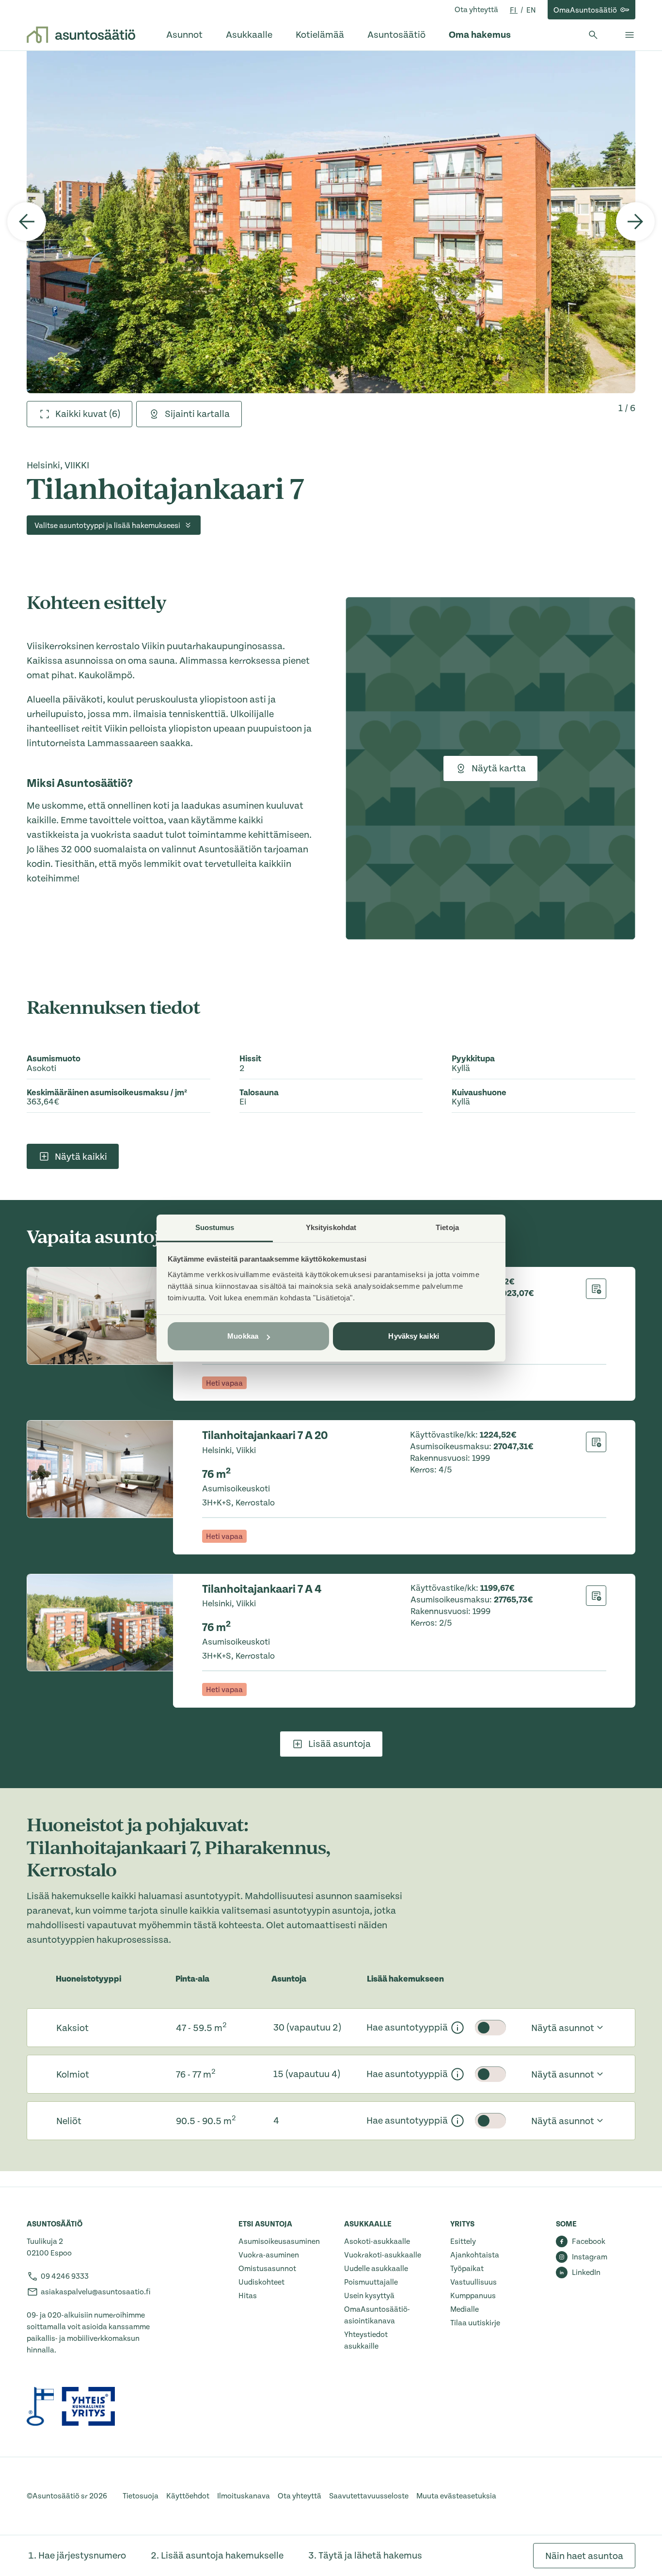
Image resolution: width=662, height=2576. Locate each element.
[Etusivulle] (81, 35)
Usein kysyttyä (369, 2296)
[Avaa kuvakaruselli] (331, 222)
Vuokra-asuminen (269, 2255)
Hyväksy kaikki (413, 1336)
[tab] (79, 414)
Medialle (465, 2309)
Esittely (463, 2241)
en (531, 10)
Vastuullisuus (473, 2282)
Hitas (248, 2296)
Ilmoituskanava (244, 2496)
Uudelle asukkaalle (376, 2269)
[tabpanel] (331, 222)
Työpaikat (467, 2269)
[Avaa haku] (593, 35)
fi (514, 10)
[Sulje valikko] (630, 35)
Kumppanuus (473, 2296)
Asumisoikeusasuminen (279, 2241)
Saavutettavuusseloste (369, 2496)
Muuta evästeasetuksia (456, 2496)
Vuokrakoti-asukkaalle (383, 2255)
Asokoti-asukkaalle (377, 2241)
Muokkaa (243, 1336)
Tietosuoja (141, 2496)
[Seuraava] (635, 222)
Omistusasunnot (267, 2269)
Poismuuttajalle (371, 2282)
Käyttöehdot (188, 2496)
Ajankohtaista (475, 2255)
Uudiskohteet (261, 2282)
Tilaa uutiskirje (475, 2323)
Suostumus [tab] (215, 1227)
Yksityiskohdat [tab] (331, 1227)
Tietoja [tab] (447, 1227)
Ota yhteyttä (476, 10)
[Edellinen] (27, 222)
